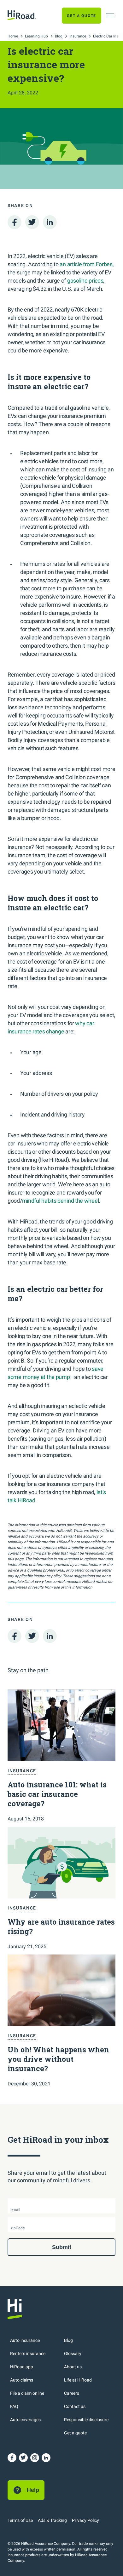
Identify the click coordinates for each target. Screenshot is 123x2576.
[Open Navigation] (110, 15)
